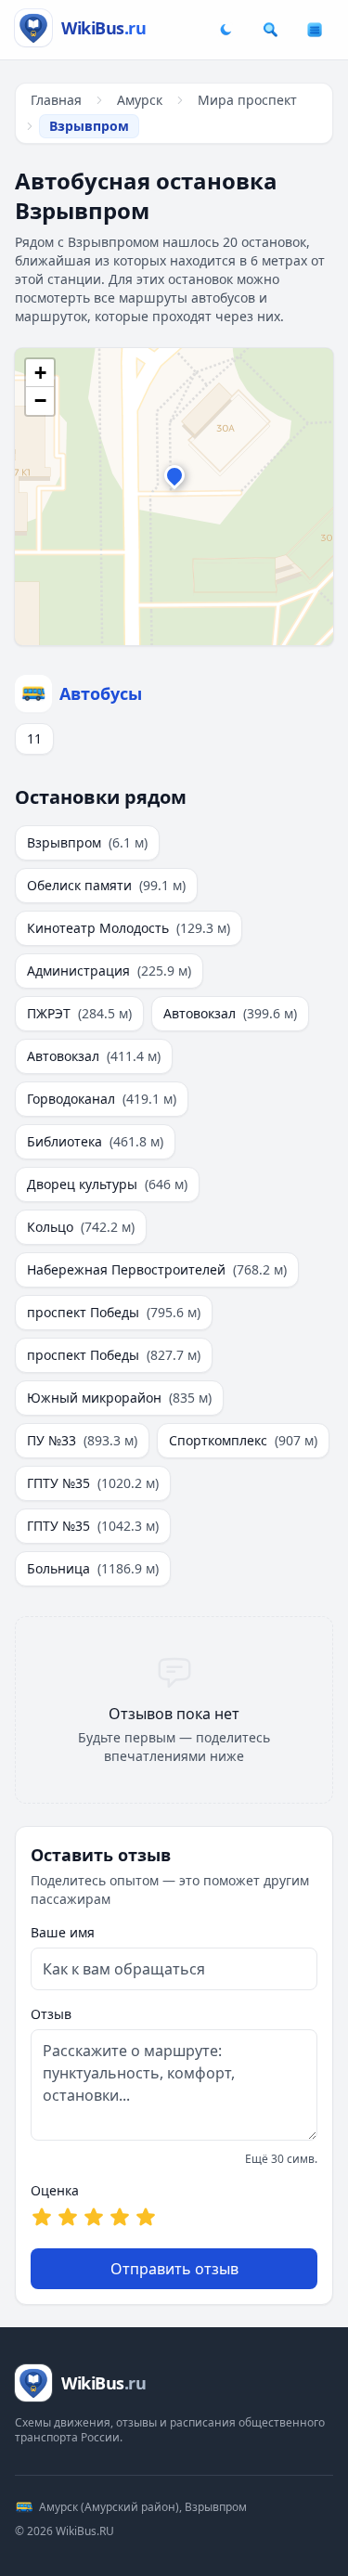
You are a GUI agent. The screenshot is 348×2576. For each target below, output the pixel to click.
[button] (174, 480)
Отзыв (51, 2014)
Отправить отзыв (174, 2269)
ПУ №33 (82, 1440)
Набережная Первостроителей (157, 1269)
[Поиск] (270, 30)
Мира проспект (247, 100)
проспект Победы (114, 1312)
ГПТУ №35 (93, 1483)
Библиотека (95, 1141)
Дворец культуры (107, 1184)
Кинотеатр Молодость (129, 928)
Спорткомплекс (243, 1440)
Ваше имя (63, 1932)
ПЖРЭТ (79, 1013)
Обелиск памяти (106, 885)
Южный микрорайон (119, 1398)
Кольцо (81, 1227)
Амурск (140, 100)
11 (34, 738)
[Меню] (315, 30)
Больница (93, 1568)
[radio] (42, 2217)
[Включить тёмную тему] (226, 30)
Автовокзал (230, 1013)
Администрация (109, 971)
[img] (174, 497)
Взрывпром (87, 842)
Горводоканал (102, 1099)
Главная (56, 100)
